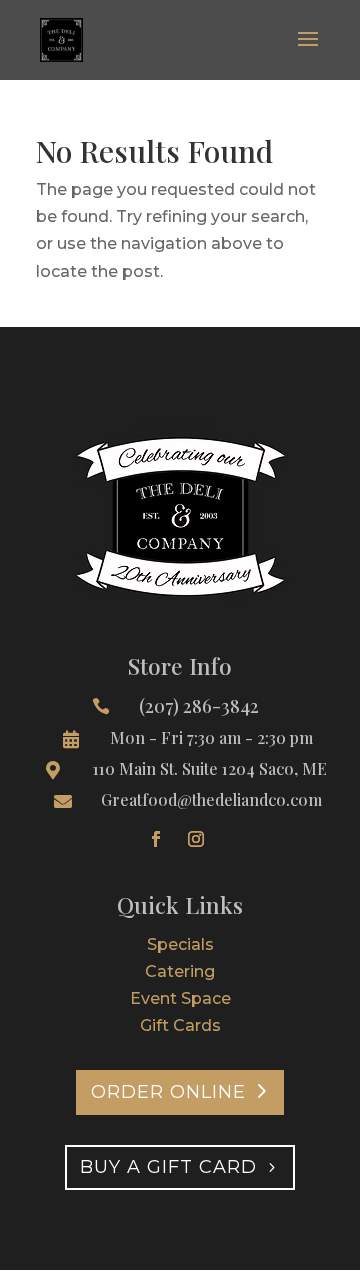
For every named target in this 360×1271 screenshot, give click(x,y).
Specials (180, 944)
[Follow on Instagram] (196, 839)
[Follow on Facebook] (156, 839)
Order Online (168, 1092)
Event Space (180, 998)
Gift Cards (180, 1025)
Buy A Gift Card (168, 1167)
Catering (180, 971)
